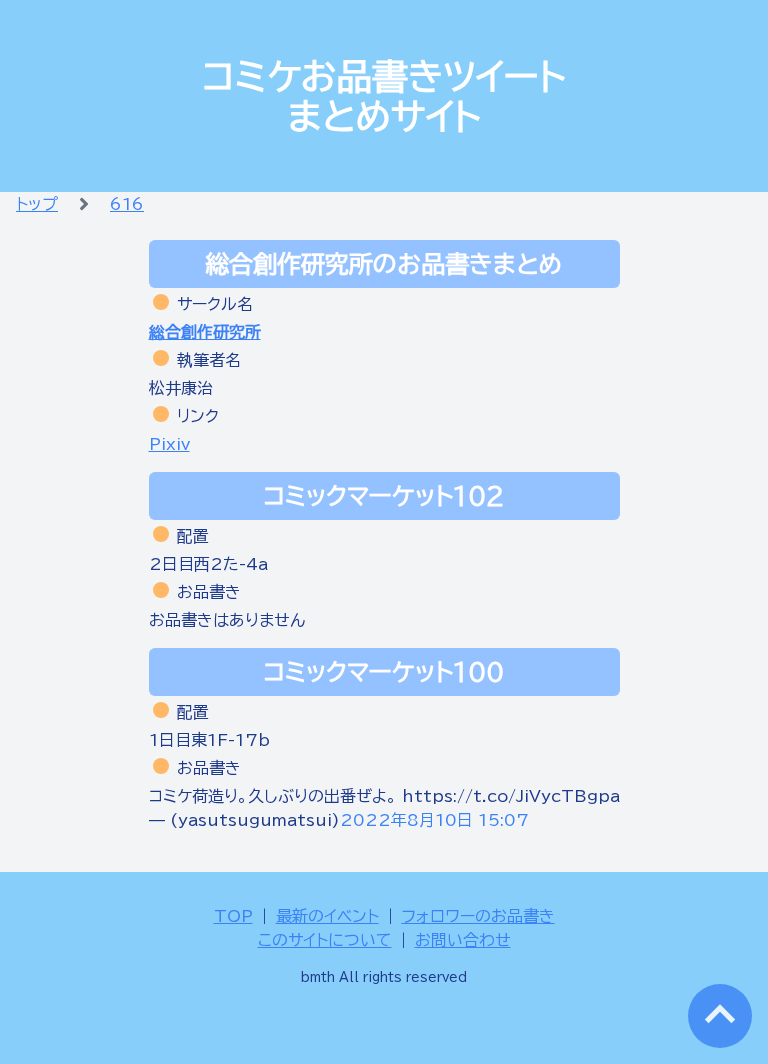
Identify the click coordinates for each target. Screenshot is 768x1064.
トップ (37, 204)
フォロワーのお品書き (478, 916)
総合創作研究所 (205, 332)
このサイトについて (325, 940)
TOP (233, 916)
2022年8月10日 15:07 (434, 820)
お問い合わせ (463, 940)
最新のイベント (327, 916)
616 (127, 204)
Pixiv (169, 444)
